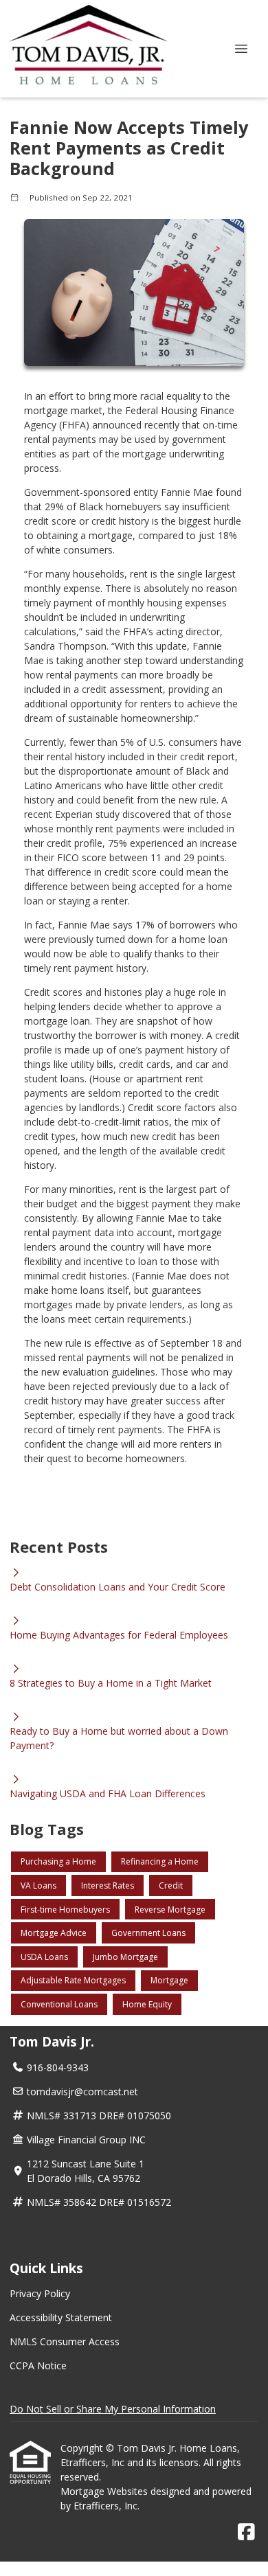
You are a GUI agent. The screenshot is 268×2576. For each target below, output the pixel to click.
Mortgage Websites (105, 2491)
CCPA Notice (38, 2366)
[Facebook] (246, 2532)
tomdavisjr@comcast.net (82, 2091)
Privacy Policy (40, 2293)
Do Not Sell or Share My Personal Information (113, 2409)
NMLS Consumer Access (65, 2341)
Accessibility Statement (61, 2317)
